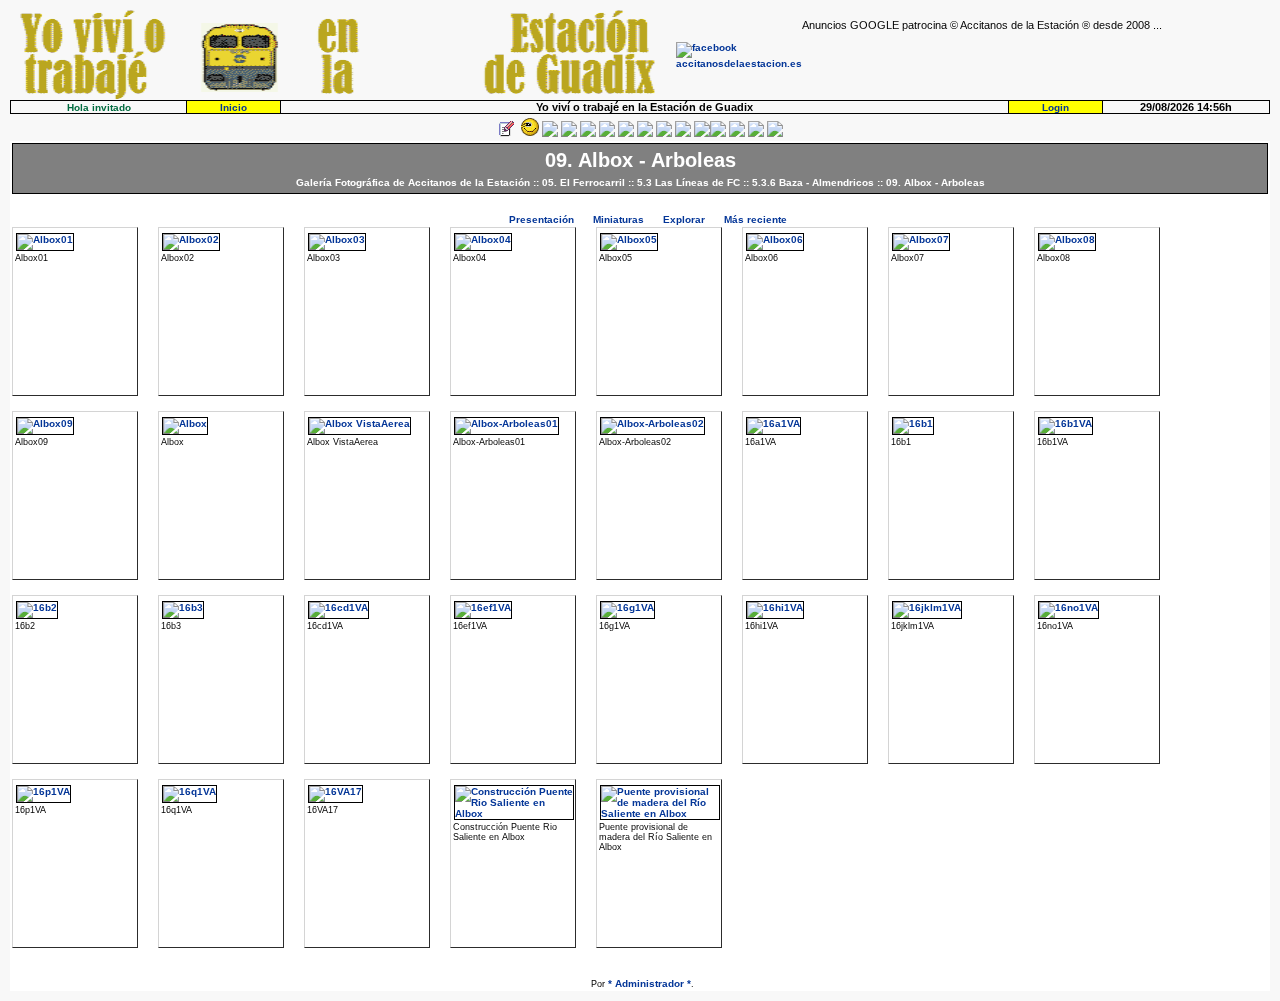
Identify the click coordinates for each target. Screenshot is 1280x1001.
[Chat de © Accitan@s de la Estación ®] (718, 133)
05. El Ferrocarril (583, 182)
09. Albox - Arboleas (935, 182)
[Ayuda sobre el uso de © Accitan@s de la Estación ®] (702, 133)
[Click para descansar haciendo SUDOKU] (607, 133)
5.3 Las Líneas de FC (688, 182)
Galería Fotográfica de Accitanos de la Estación (413, 182)
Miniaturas (618, 219)
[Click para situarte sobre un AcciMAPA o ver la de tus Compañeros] (588, 133)
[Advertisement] (1036, 61)
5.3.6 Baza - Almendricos (813, 182)
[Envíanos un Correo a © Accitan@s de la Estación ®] (737, 133)
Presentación (541, 219)
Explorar (684, 219)
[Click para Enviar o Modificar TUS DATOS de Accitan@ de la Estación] (506, 133)
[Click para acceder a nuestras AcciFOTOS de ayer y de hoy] (528, 133)
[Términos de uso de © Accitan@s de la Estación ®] (756, 133)
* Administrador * (649, 983)
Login (1055, 107)
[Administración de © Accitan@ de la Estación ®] (775, 133)
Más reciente (755, 219)
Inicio (233, 107)
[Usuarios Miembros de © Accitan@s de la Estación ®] (683, 133)
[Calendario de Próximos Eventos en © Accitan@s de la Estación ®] (664, 133)
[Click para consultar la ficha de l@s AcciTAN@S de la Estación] (569, 133)
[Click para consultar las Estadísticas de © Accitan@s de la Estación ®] (626, 133)
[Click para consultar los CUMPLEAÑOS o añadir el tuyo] (550, 133)
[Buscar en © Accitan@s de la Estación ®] (645, 133)
